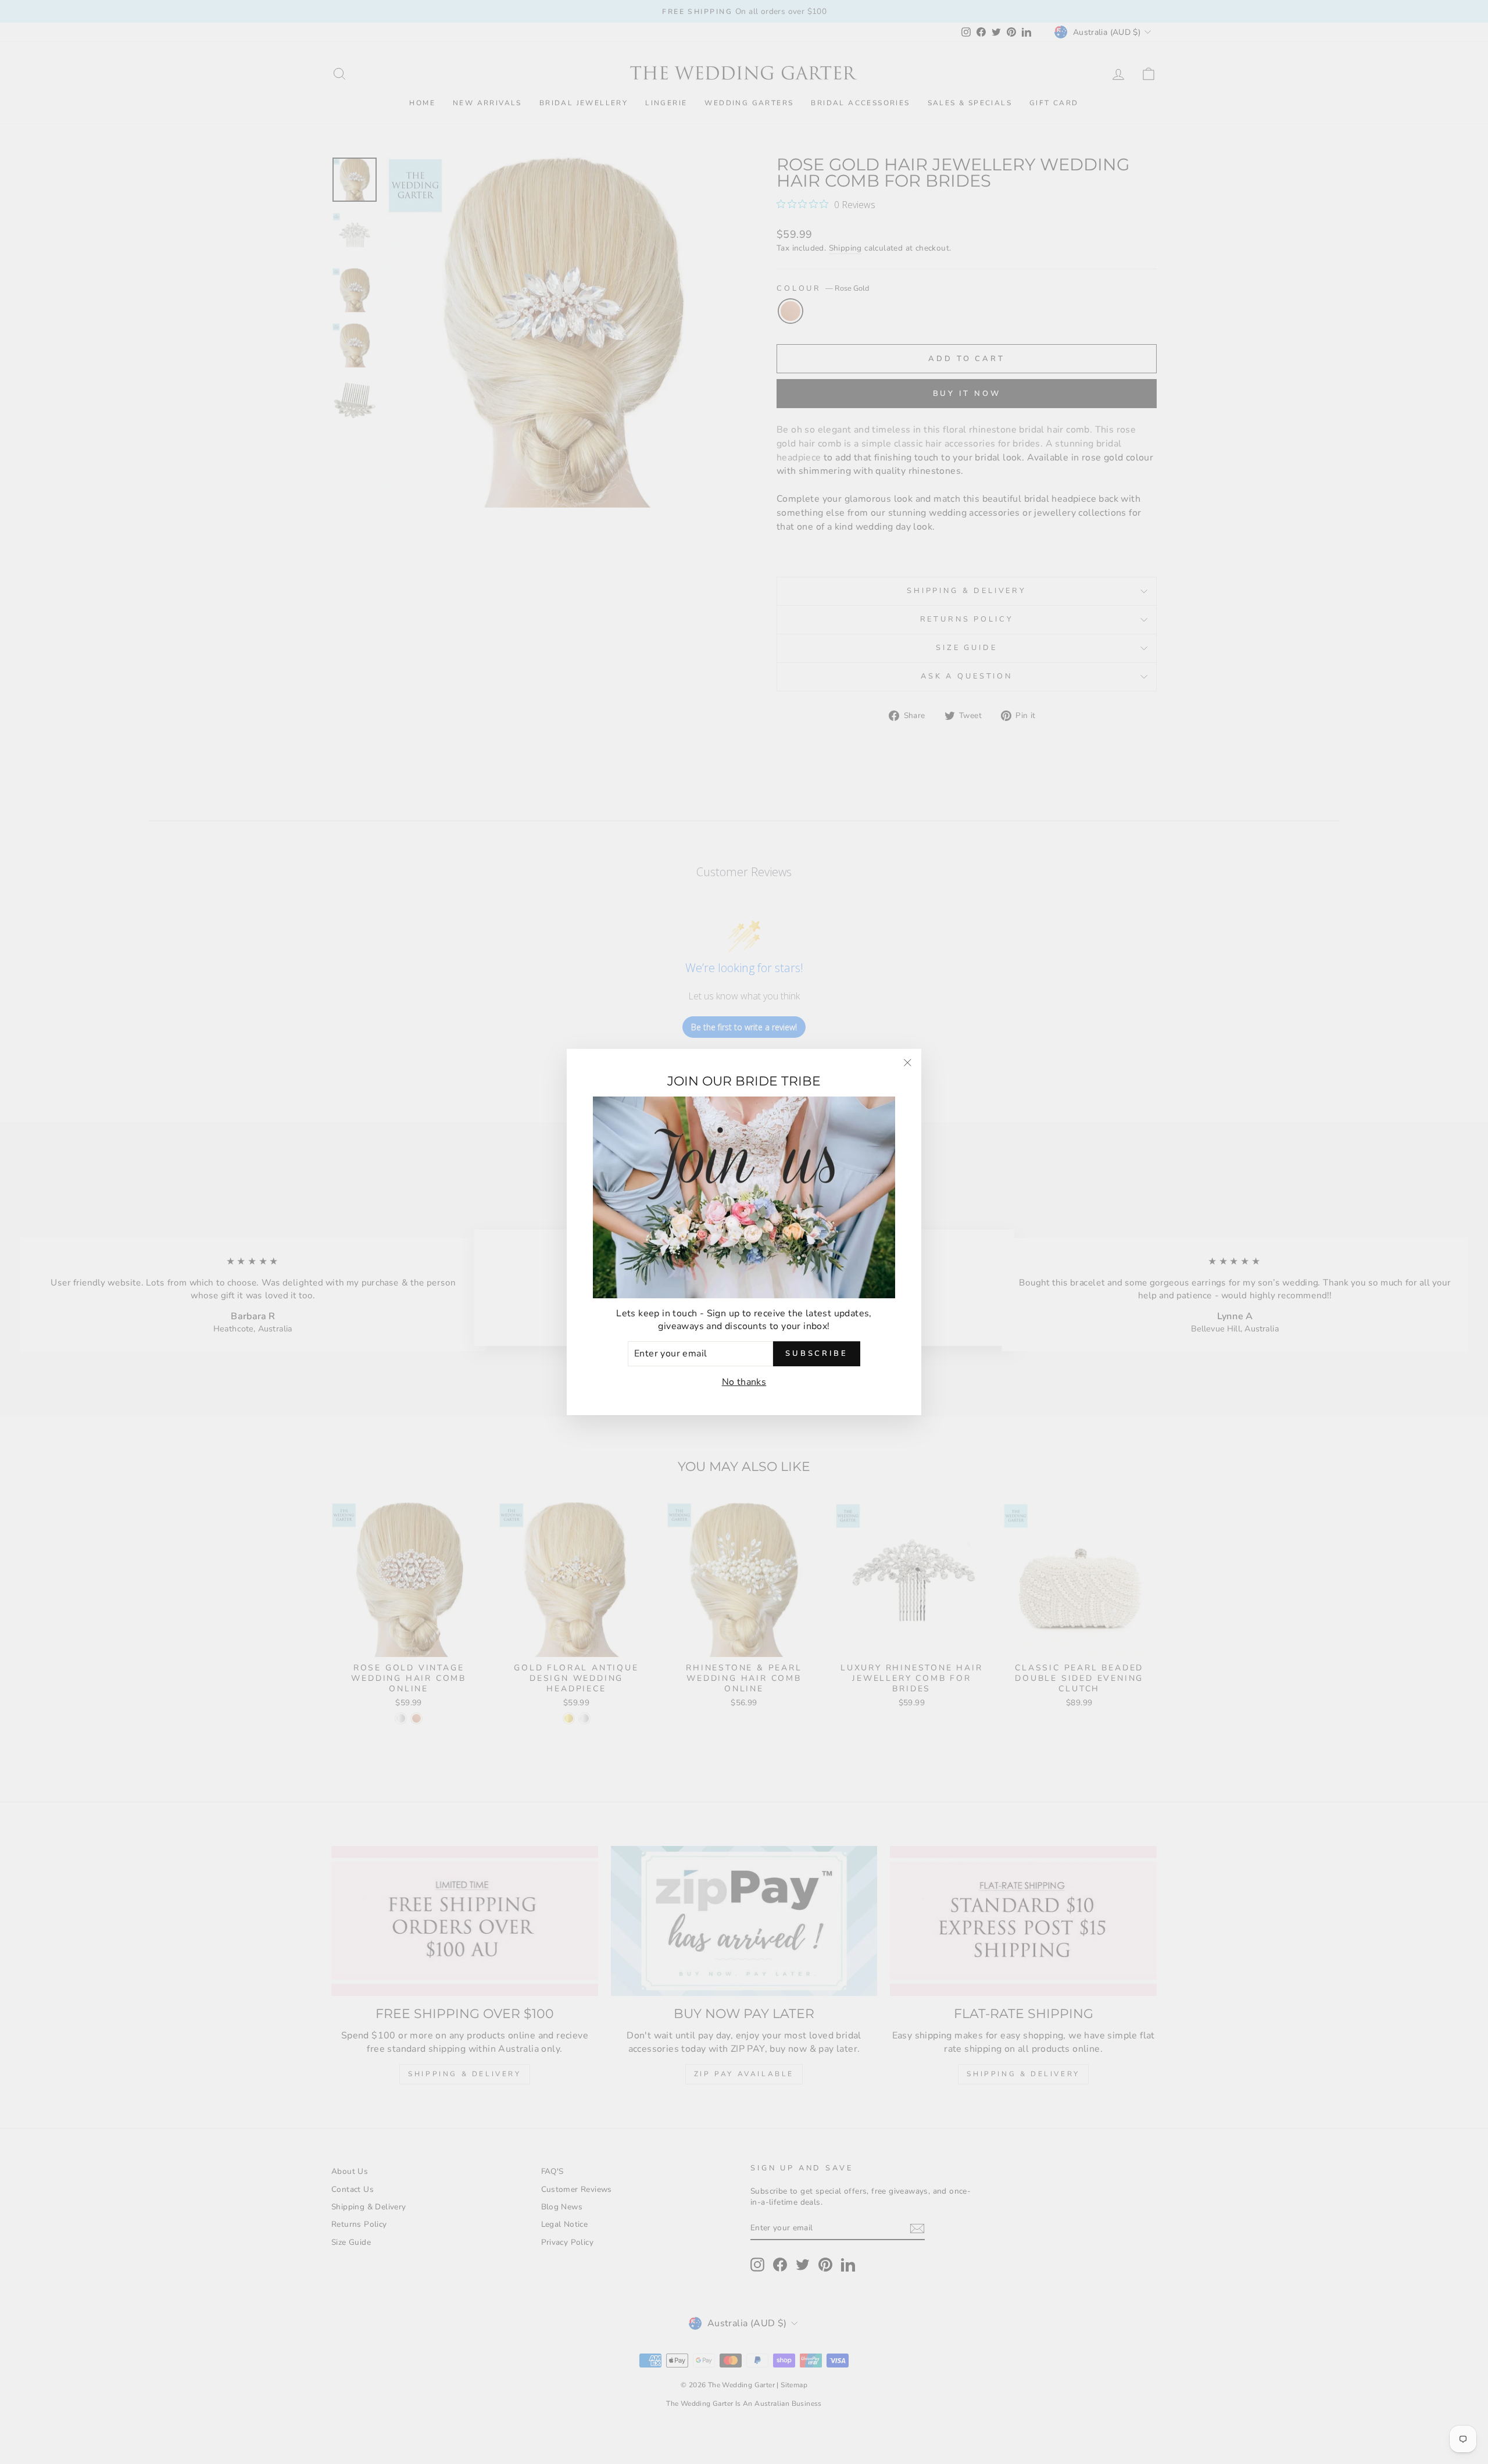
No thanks (744, 1382)
